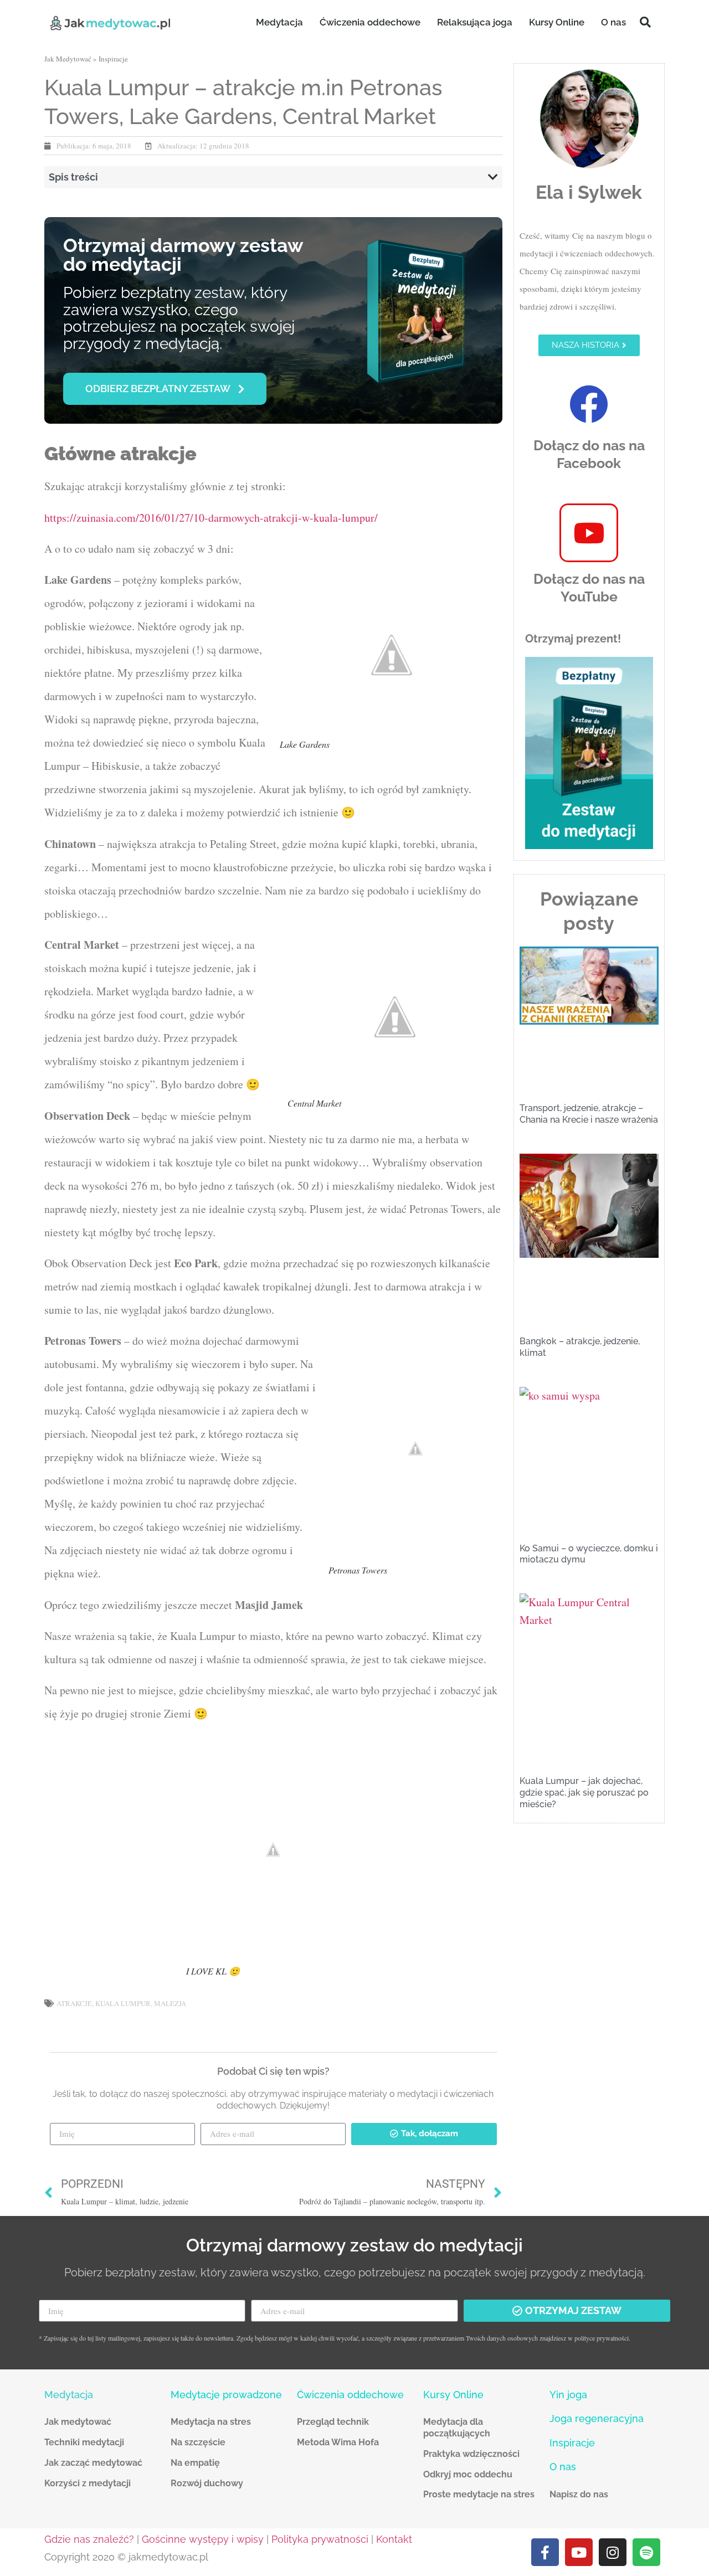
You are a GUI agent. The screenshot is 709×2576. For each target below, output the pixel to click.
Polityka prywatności (320, 2539)
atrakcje (74, 2003)
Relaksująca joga (475, 22)
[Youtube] (579, 2552)
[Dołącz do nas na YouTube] (589, 533)
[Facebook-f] (545, 2552)
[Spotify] (646, 2552)
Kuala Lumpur (123, 2003)
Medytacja (279, 22)
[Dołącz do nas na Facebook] (589, 404)
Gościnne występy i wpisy (203, 2539)
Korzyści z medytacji (88, 2483)
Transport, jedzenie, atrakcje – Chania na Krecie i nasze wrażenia (589, 1114)
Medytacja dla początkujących (457, 2428)
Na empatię (195, 2463)
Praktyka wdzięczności (471, 2454)
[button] (645, 22)
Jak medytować (78, 2422)
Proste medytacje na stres (479, 2494)
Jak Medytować (68, 59)
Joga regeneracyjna (597, 2418)
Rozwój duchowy (207, 2483)
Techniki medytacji (84, 2442)
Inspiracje (113, 59)
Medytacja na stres (211, 2422)
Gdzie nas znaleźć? (89, 2539)
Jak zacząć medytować (93, 2463)
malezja (170, 2003)
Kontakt (394, 2539)
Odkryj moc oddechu (468, 2474)
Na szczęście (198, 2442)
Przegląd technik (333, 2422)
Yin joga (568, 2395)
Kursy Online (557, 22)
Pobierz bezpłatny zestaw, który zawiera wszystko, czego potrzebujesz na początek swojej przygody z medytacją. (179, 318)
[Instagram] (613, 2552)
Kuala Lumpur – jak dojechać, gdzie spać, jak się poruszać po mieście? (584, 1793)
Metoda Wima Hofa (338, 2442)
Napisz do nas (579, 2494)
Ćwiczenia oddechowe (370, 22)
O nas (613, 22)
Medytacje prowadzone (226, 2395)
